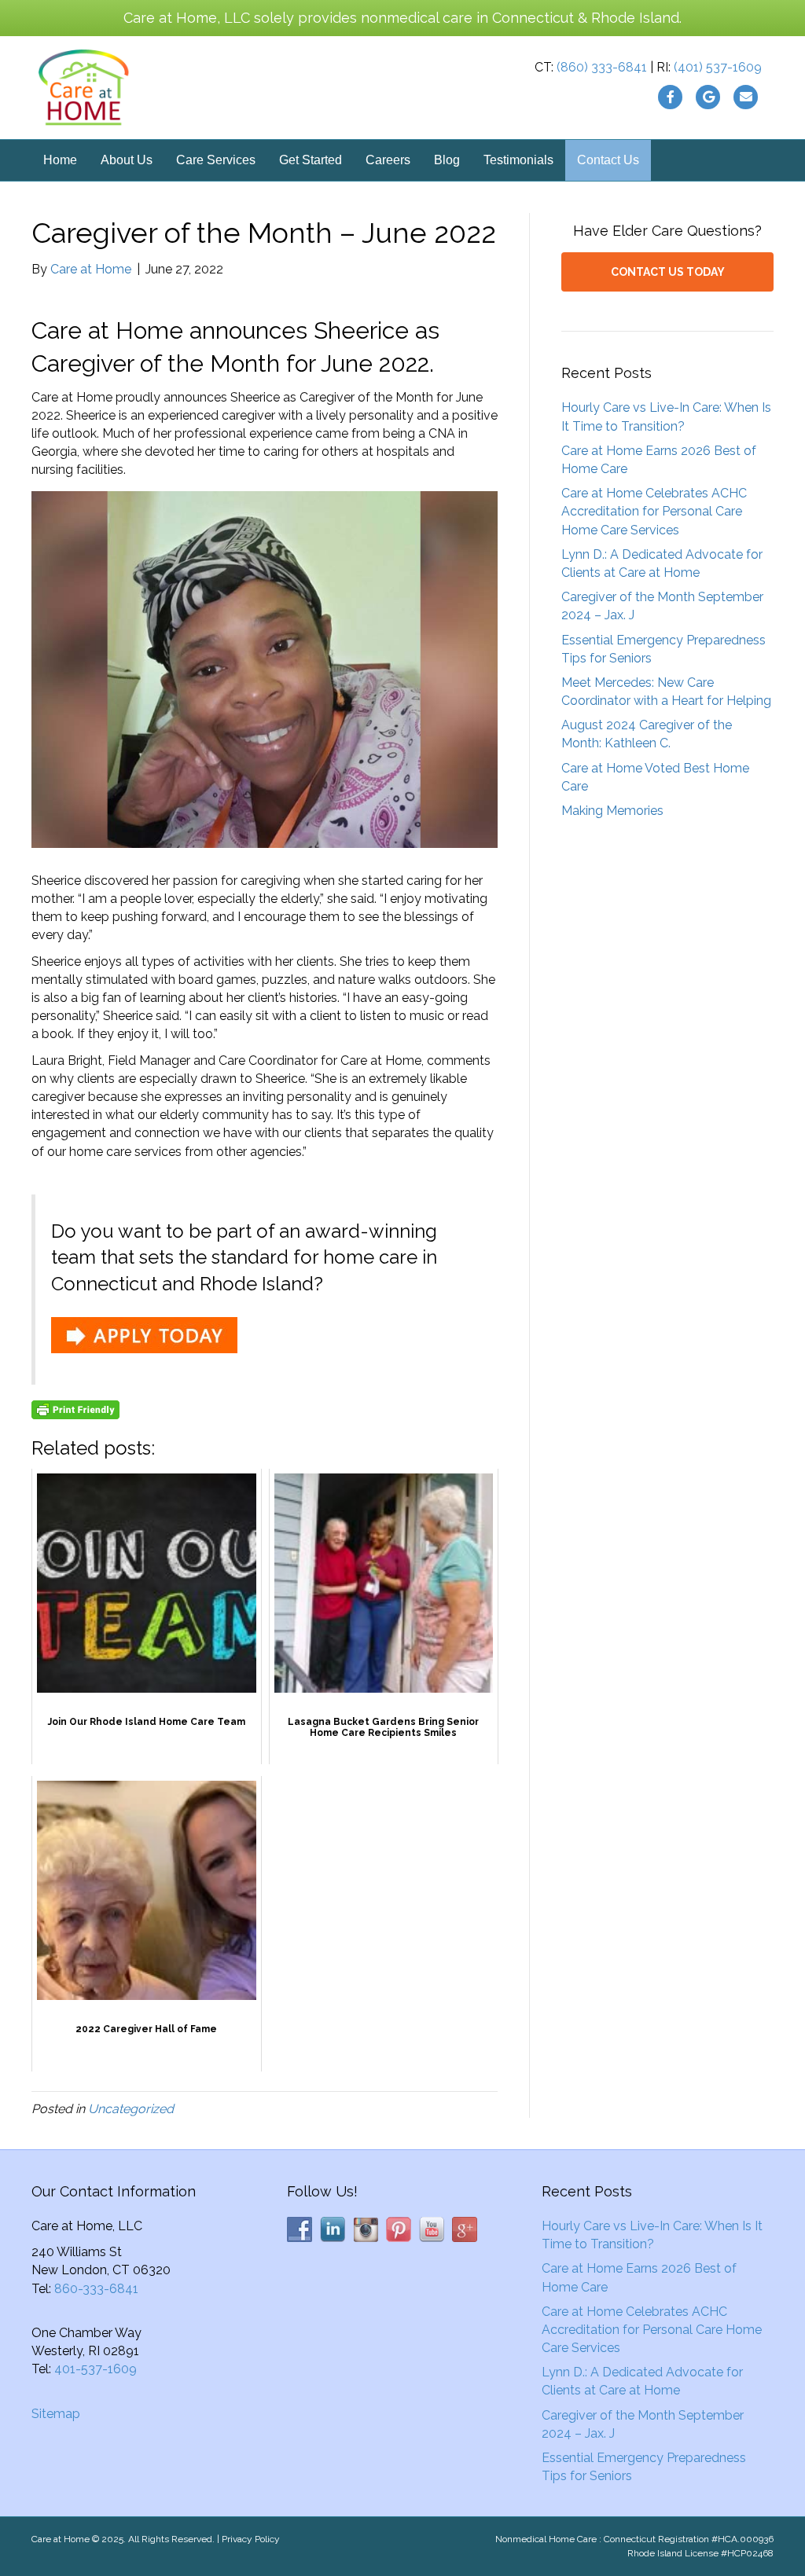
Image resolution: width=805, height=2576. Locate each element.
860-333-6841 (96, 2289)
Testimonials (518, 160)
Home (60, 160)
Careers (388, 160)
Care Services (216, 160)
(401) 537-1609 (718, 67)
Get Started (311, 160)
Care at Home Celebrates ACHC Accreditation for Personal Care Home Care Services (654, 511)
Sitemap (56, 2414)
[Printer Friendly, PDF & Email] (75, 1410)
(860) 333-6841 (602, 67)
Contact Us (608, 160)
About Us (127, 160)
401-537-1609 (96, 2369)
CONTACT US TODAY (668, 272)
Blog (447, 160)
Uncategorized (131, 2109)
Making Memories (612, 811)
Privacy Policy (251, 2539)
